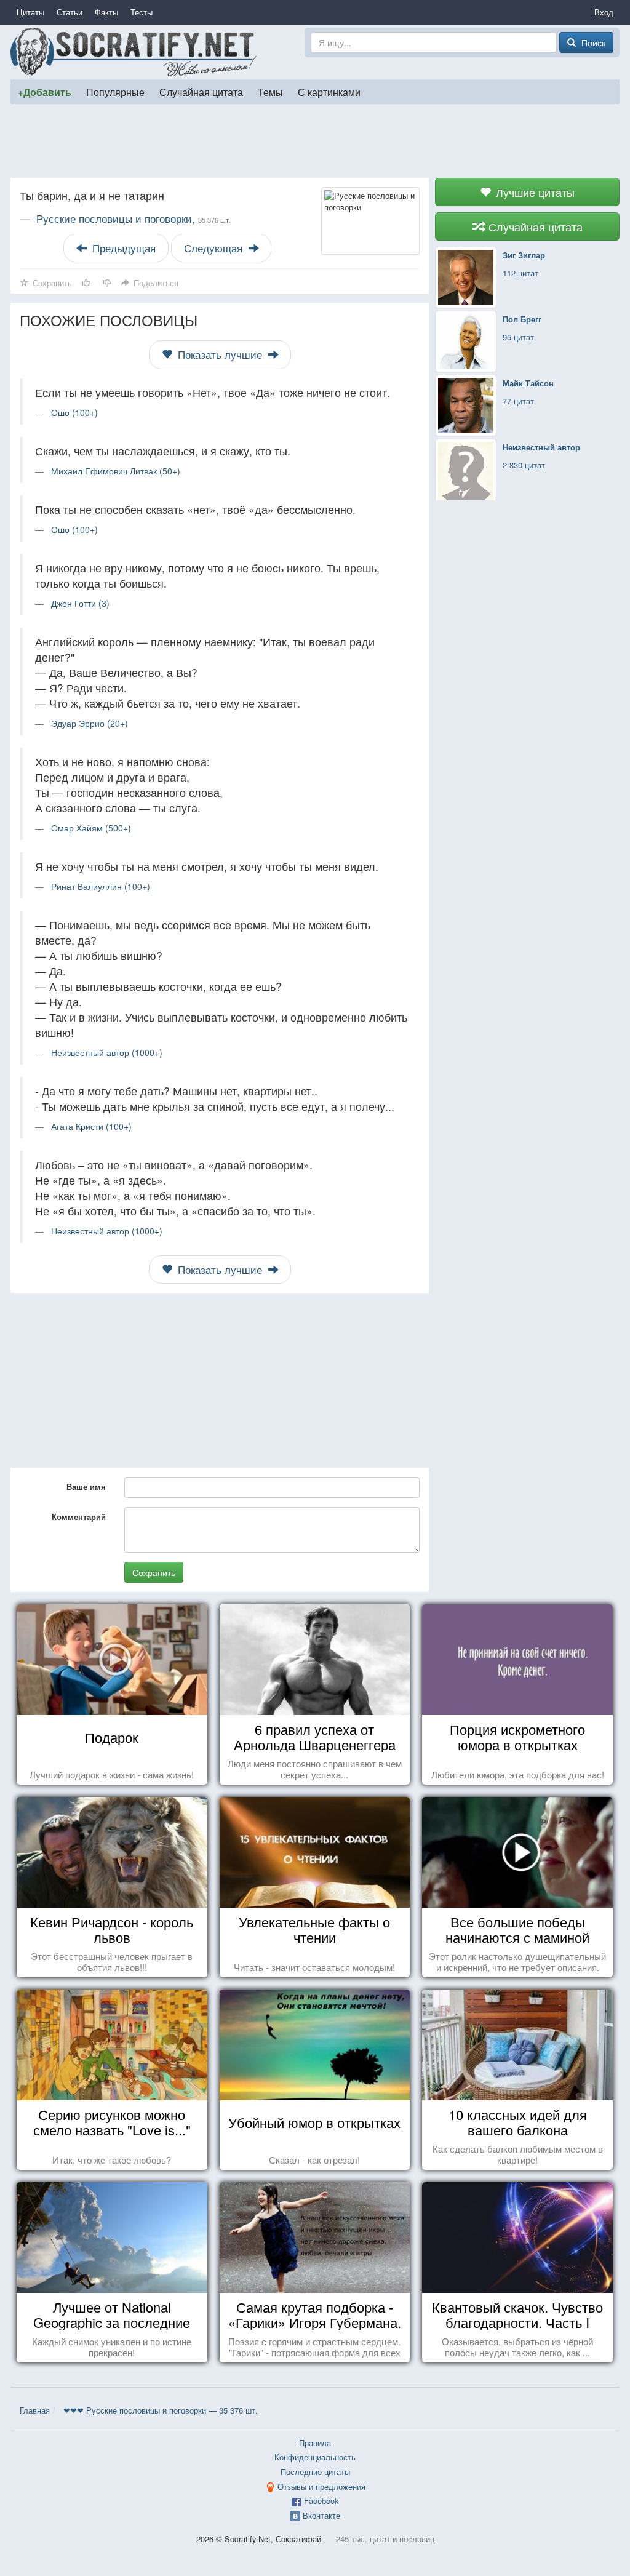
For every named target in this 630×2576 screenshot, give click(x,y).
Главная (35, 2410)
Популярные (115, 92)
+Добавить (45, 92)
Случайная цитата (201, 92)
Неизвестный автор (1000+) (107, 1052)
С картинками (329, 92)
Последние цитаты (315, 2472)
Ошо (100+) (74, 412)
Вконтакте (321, 2515)
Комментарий (79, 1517)
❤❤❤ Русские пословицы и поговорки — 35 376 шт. (161, 2410)
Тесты (142, 12)
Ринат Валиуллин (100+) (101, 886)
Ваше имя (86, 1486)
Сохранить (154, 1572)
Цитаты (30, 12)
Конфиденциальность (315, 2457)
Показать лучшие (220, 354)
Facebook (321, 2501)
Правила (315, 2443)
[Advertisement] (315, 141)
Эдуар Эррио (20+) (90, 723)
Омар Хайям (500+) (91, 828)
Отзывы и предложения (321, 2486)
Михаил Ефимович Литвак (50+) (116, 471)
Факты (106, 12)
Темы (270, 92)
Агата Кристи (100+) (91, 1126)
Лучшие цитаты (534, 192)
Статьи (70, 12)
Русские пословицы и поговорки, (134, 218)
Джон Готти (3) (80, 603)
